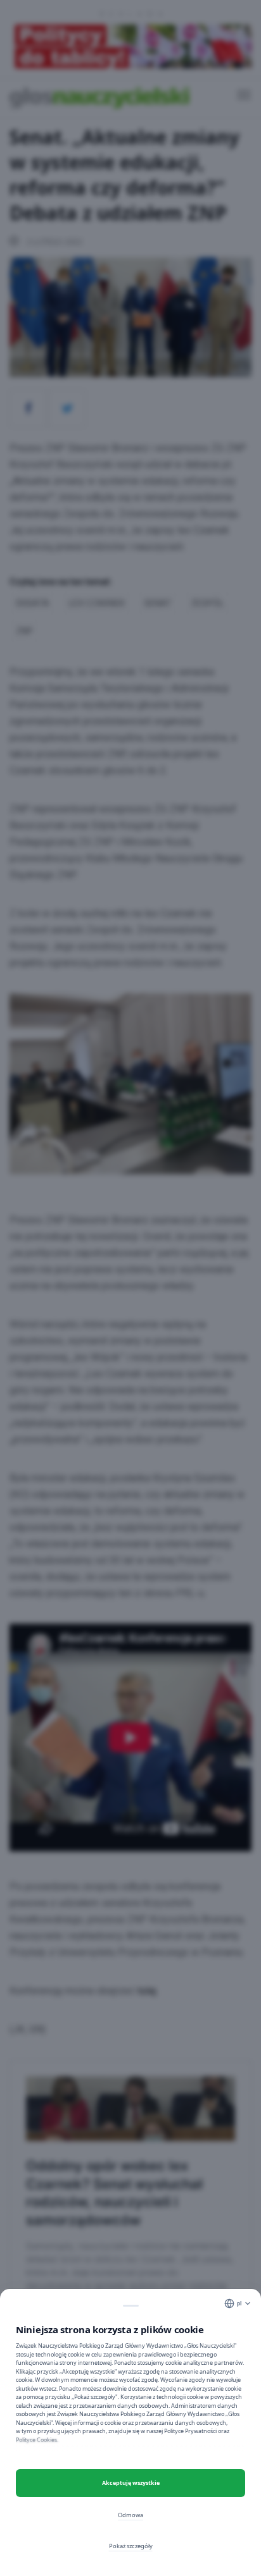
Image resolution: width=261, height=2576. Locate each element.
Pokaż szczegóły (131, 2546)
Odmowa (130, 2515)
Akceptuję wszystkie (131, 2483)
